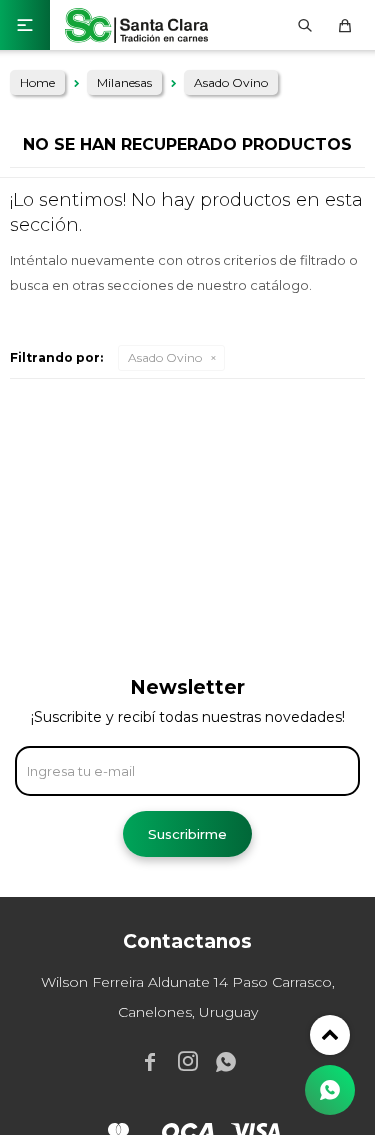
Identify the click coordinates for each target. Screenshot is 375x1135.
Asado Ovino (165, 357)
